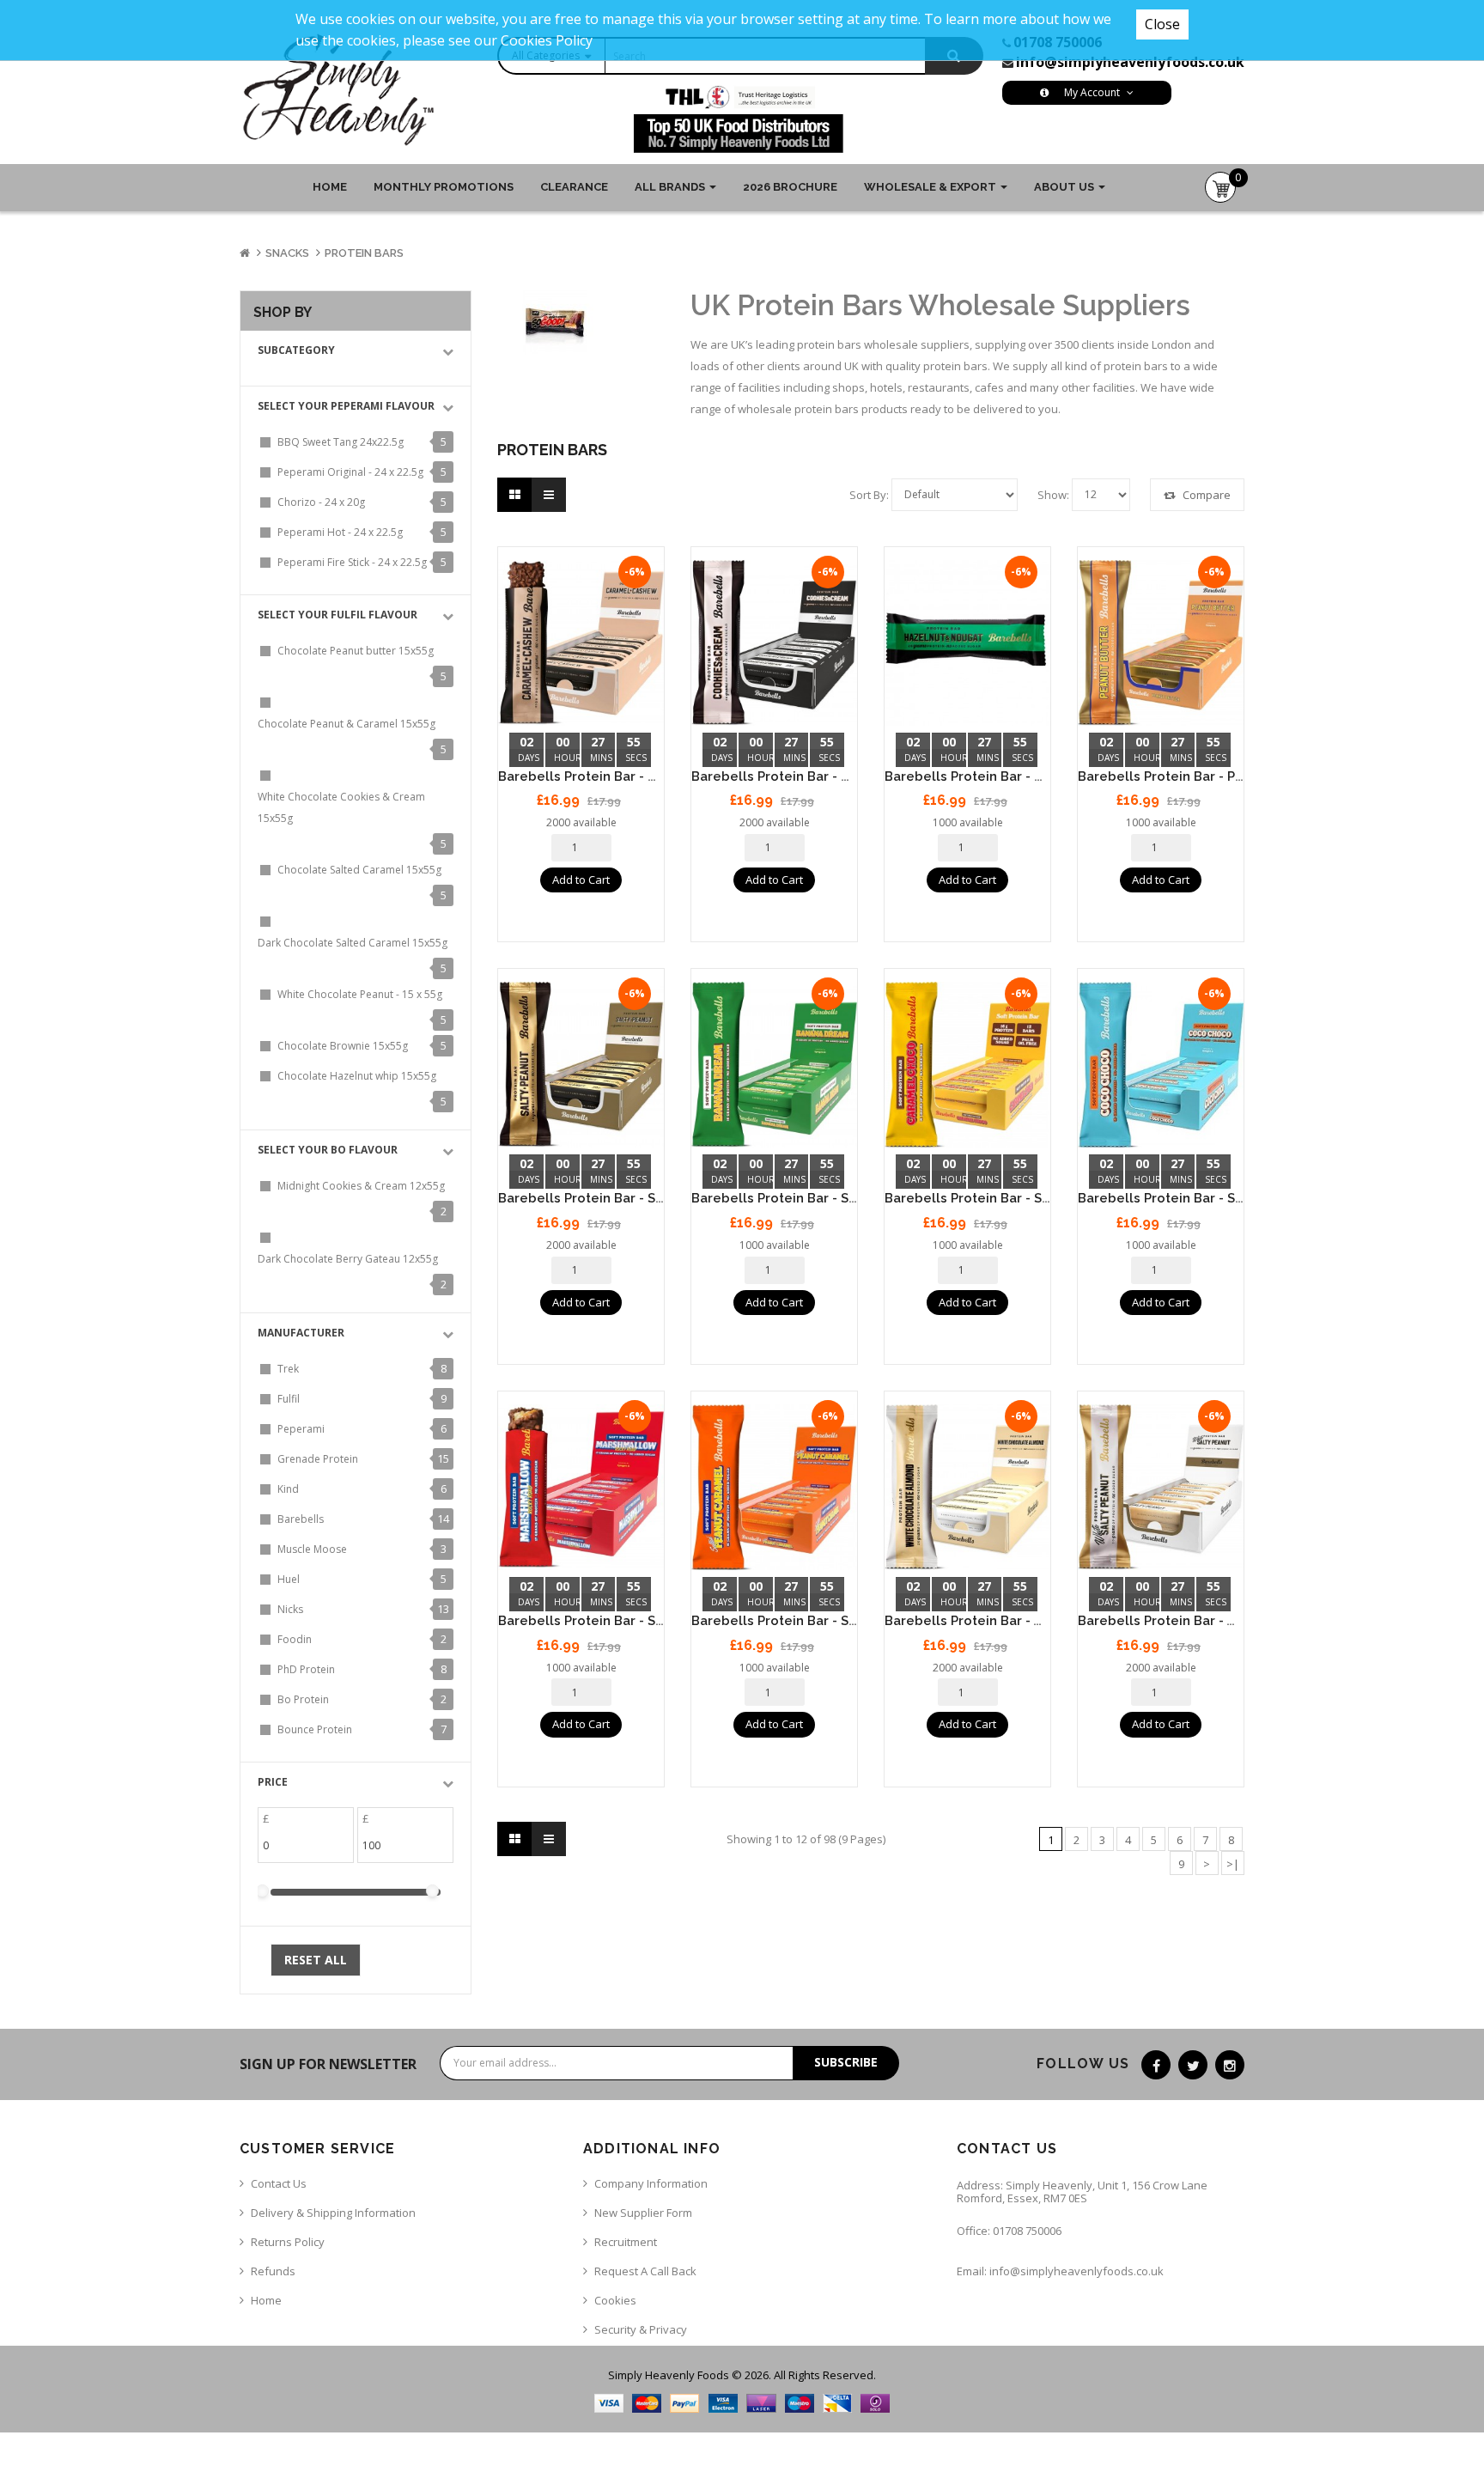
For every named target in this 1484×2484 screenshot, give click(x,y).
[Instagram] (1230, 2065)
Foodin (295, 1639)
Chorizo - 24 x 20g (321, 502)
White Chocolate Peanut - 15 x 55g (360, 994)
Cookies (615, 2300)
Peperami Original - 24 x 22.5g (350, 472)
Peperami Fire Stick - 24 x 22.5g (352, 562)
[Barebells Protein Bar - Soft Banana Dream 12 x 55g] (774, 1065)
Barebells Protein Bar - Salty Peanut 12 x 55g (641, 1198)
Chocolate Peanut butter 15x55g (356, 651)
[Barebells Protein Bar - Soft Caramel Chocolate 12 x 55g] (967, 1065)
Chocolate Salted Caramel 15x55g (359, 870)
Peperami (301, 1429)
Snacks (287, 253)
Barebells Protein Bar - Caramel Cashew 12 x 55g (655, 776)
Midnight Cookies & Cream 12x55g (361, 1186)
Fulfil (289, 1399)
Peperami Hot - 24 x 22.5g (340, 532)
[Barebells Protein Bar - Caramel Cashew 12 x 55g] (581, 643)
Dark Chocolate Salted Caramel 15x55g (353, 943)
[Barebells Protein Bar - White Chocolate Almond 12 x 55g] (967, 1487)
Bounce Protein (315, 1729)
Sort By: (869, 495)
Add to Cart (581, 880)
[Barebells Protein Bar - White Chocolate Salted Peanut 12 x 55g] (1161, 1487)
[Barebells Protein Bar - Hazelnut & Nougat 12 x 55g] (967, 643)
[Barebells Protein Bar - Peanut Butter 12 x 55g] (1161, 643)
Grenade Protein (318, 1459)
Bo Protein (303, 1699)
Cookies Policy (547, 40)
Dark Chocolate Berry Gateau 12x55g (348, 1259)
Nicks (290, 1609)
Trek (288, 1369)
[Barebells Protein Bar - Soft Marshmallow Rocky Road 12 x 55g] (581, 1487)
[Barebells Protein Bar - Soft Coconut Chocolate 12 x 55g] (1161, 1065)
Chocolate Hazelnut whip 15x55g (357, 1076)
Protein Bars (364, 253)
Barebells (301, 1519)
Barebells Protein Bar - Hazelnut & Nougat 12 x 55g (1048, 776)
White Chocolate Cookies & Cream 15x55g (341, 807)
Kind (288, 1489)
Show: (1053, 495)
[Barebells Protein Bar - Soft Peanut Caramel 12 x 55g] (774, 1487)
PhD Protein (306, 1669)
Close (1162, 24)
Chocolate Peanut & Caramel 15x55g (347, 724)
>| (1233, 1864)
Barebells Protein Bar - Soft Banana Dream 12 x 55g (856, 1198)
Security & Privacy (641, 2329)
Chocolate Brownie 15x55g (343, 1046)
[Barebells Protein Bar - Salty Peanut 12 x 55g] (581, 1065)
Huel (289, 1579)
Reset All (316, 1960)
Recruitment (626, 2242)
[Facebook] (1156, 2065)
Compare (1205, 495)
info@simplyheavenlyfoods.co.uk (1130, 62)
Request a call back (645, 2271)
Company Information (651, 2183)
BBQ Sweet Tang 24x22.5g (341, 442)
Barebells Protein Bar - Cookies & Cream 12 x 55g (850, 776)
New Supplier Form (643, 2213)
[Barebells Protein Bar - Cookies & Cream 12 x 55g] (774, 643)
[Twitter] (1193, 2065)
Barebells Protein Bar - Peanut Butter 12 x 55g (1225, 776)
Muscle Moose (312, 1549)
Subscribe (846, 2062)
